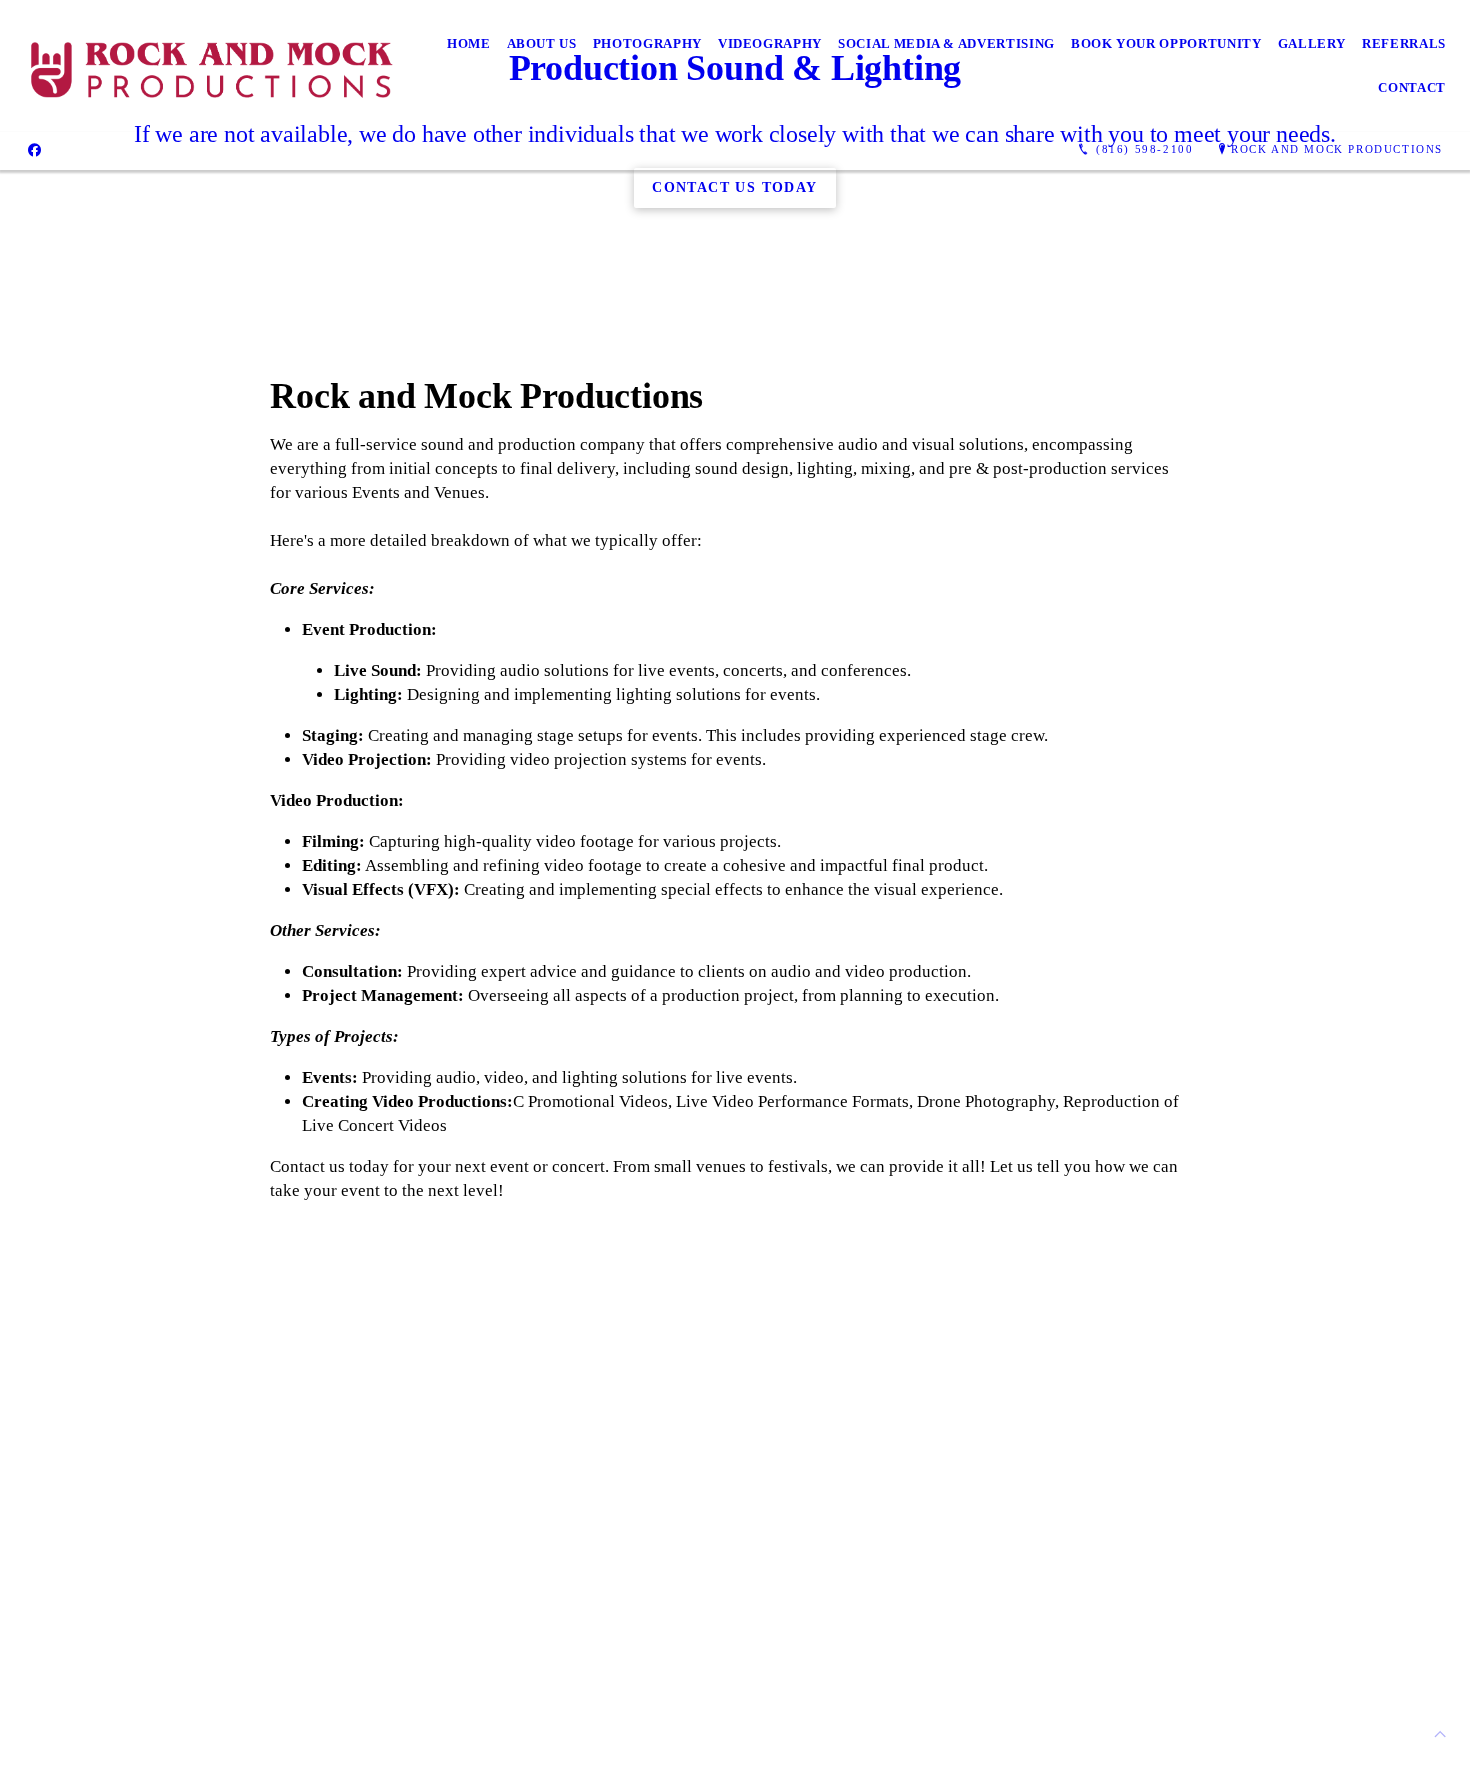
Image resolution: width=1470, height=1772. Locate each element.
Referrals (1404, 43)
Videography (770, 43)
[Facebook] (34, 149)
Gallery (1312, 43)
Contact (1412, 87)
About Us (542, 43)
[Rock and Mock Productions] (211, 66)
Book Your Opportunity (1166, 43)
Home (469, 43)
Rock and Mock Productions (1337, 149)
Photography (647, 43)
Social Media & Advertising (946, 43)
